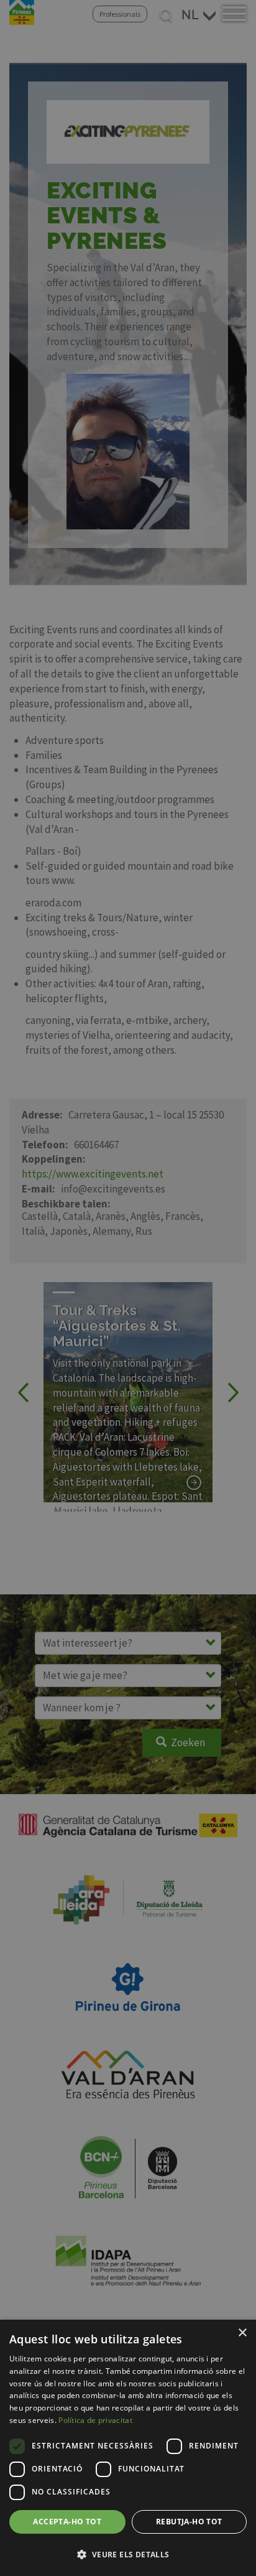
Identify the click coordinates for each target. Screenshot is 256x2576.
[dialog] (128, 2448)
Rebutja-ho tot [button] (189, 2522)
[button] (128, 2554)
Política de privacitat (95, 2420)
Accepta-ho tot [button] (67, 2522)
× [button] (242, 2333)
